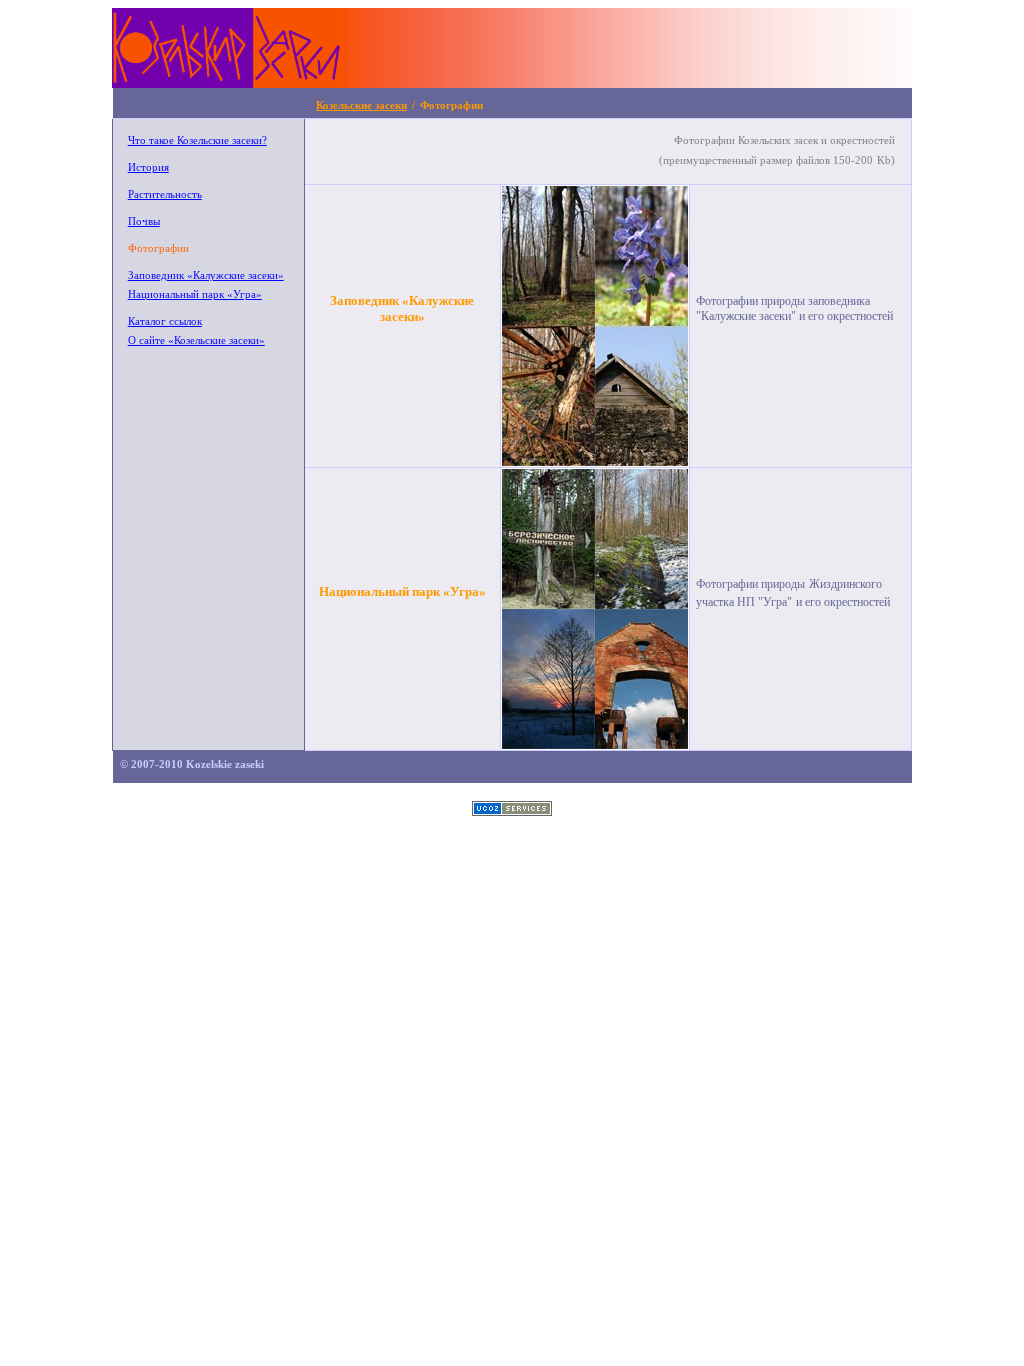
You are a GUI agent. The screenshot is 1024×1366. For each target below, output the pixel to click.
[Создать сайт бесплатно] (512, 810)
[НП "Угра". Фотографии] (595, 744)
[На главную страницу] (512, 81)
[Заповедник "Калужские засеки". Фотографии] (595, 461)
